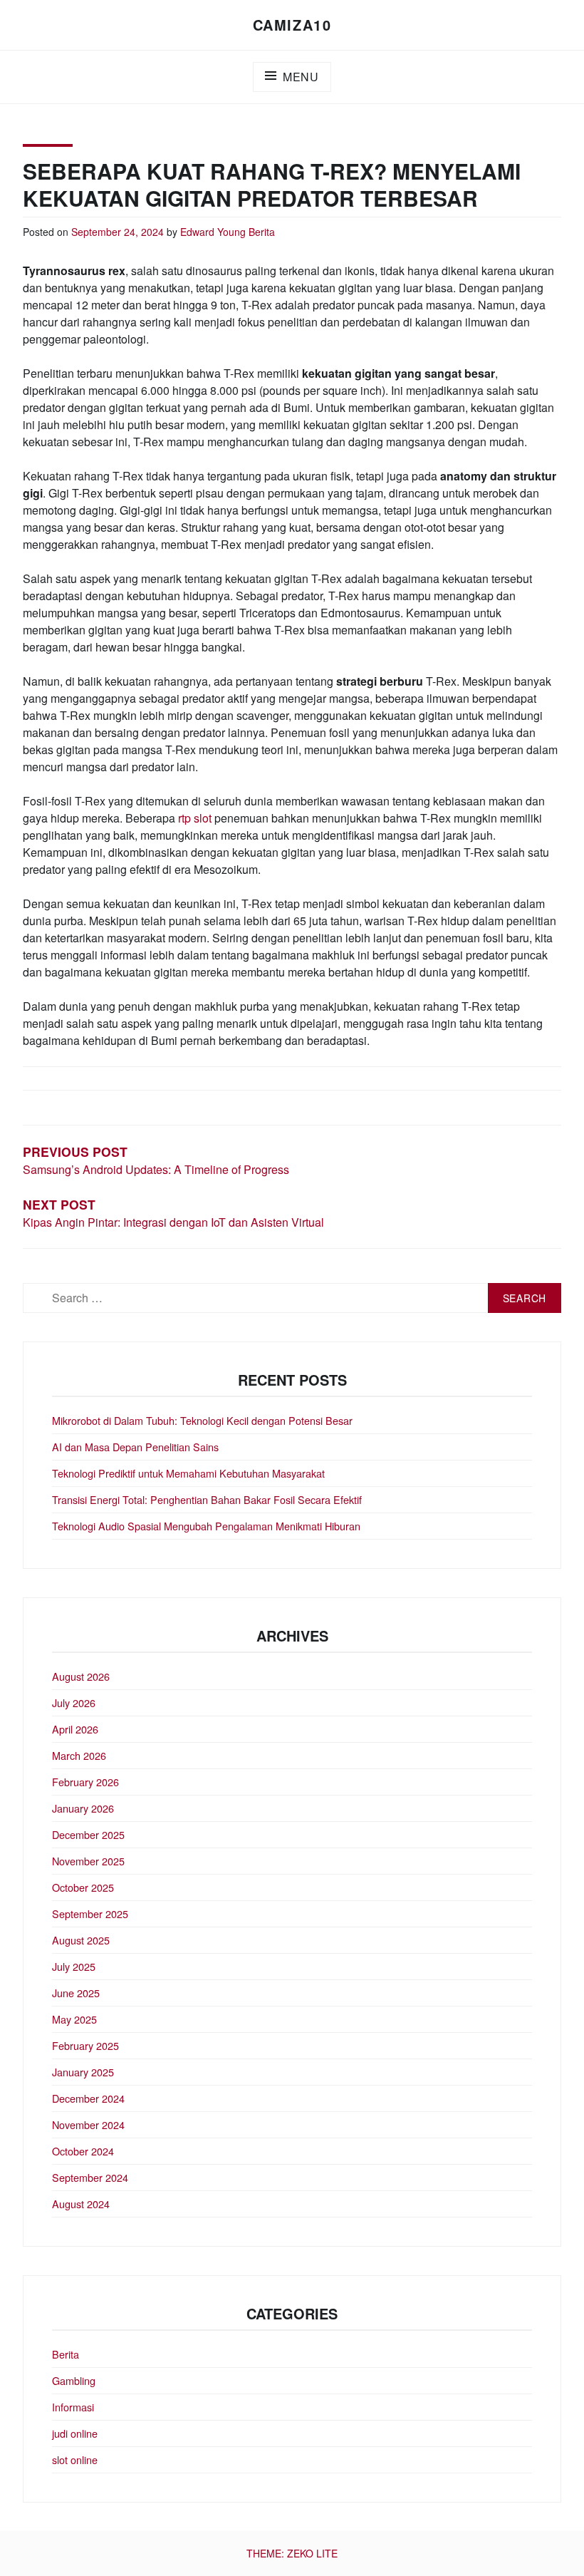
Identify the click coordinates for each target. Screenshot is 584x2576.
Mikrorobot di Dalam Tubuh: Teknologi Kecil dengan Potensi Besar (202, 1420)
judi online (75, 2433)
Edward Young (213, 232)
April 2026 (75, 1729)
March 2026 (79, 1755)
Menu (301, 77)
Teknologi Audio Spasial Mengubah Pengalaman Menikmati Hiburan (206, 1526)
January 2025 (83, 2072)
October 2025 (83, 1887)
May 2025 (74, 2019)
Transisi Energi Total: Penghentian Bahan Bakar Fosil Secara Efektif (207, 1499)
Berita (262, 232)
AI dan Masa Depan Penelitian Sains (135, 1447)
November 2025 (88, 1861)
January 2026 (83, 1808)
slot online (75, 2459)
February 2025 (85, 2045)
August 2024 (81, 2204)
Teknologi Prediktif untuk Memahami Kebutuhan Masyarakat (188, 1473)
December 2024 (88, 2098)
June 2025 (76, 1993)
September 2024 (90, 2177)
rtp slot (195, 818)
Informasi (73, 2407)
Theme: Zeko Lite (292, 2553)
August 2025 (81, 1940)
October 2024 (83, 2151)
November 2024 (88, 2124)
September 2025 (90, 1913)
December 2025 (88, 1834)
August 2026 (81, 1676)
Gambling (74, 2380)
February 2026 (85, 1782)
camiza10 (292, 25)
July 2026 (74, 1702)
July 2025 (74, 1966)
